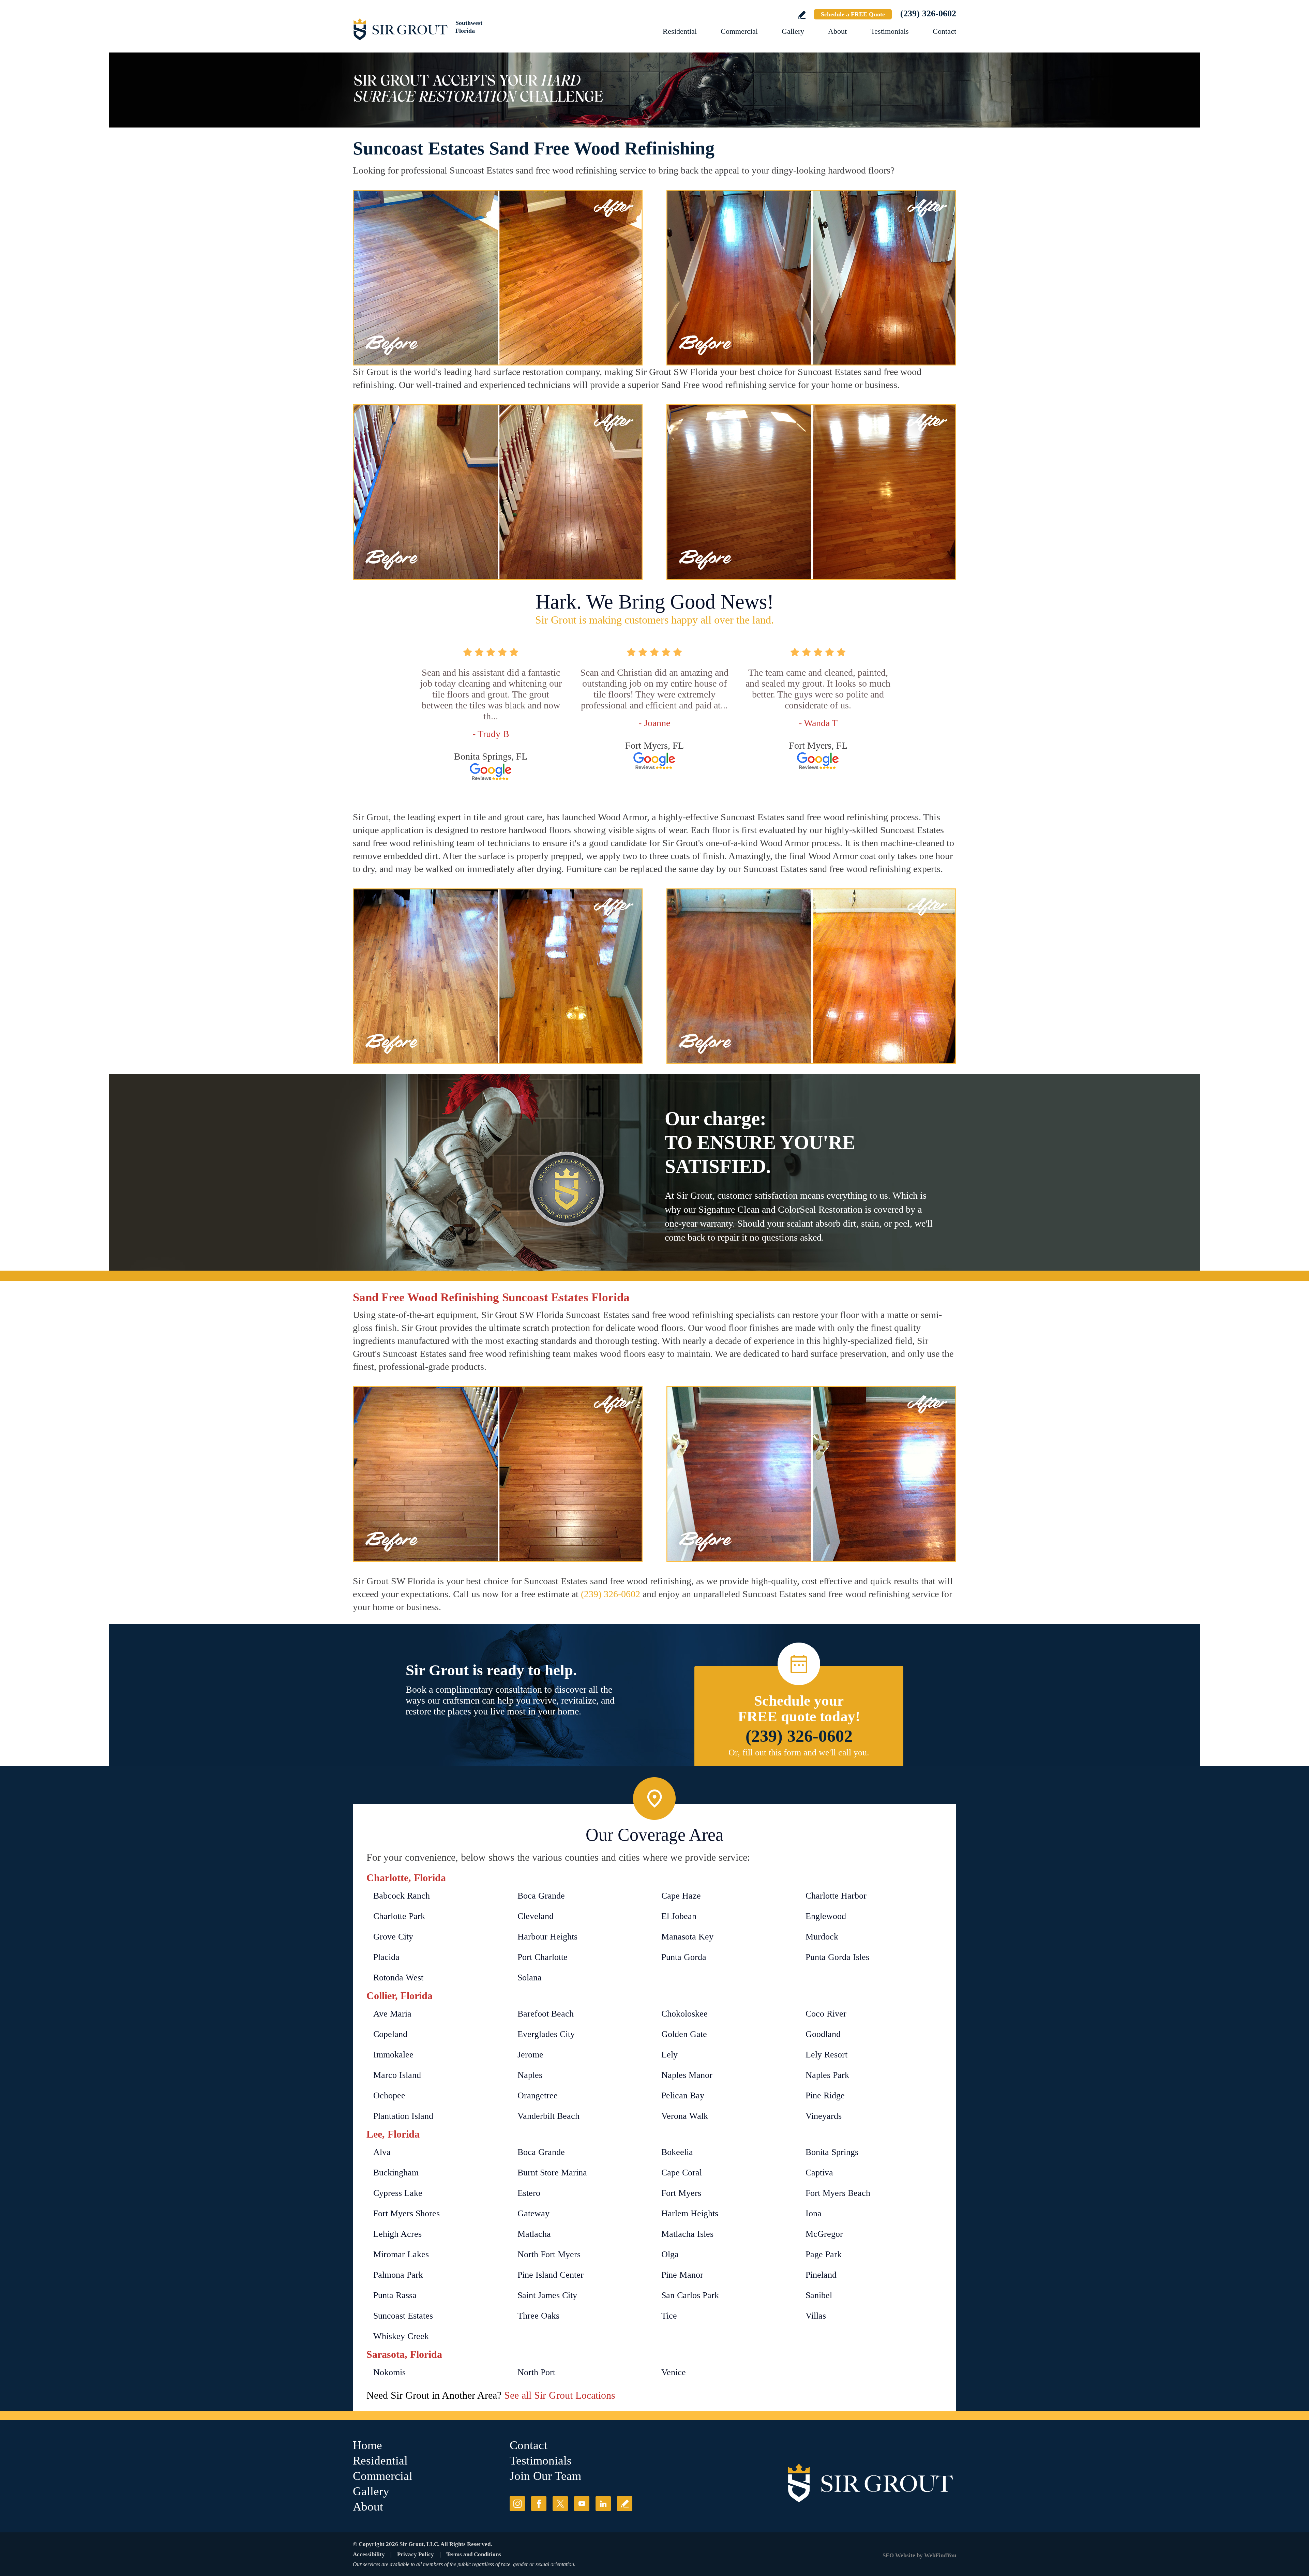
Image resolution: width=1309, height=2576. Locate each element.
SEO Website (899, 2555)
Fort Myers (681, 2193)
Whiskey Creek (401, 2336)
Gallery (793, 31)
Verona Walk (685, 2116)
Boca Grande (541, 1896)
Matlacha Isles (687, 2234)
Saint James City (547, 2295)
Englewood (826, 1916)
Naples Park (827, 2075)
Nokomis (389, 2372)
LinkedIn (603, 2504)
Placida (386, 1957)
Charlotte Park (399, 1916)
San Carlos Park (690, 2295)
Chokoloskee (684, 2014)
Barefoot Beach (546, 2014)
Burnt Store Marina (552, 2173)
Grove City (393, 1937)
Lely (669, 2055)
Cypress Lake (398, 2193)
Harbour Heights (547, 1937)
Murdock (822, 1937)
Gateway (533, 2213)
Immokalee (393, 2055)
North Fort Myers (549, 2254)
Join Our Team (545, 2476)
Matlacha (534, 2234)
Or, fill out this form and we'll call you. (799, 1753)
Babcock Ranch (402, 1896)
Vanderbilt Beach (548, 2116)
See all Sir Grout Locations (560, 2395)
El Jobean (679, 1916)
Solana (530, 1978)
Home (367, 2445)
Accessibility (369, 2554)
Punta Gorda (684, 1957)
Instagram (517, 2504)
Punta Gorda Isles (837, 1957)
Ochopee (389, 2095)
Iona (814, 2213)
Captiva (819, 2173)
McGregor (824, 2234)
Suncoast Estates (403, 2316)
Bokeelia (677, 2152)
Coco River (826, 2014)
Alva (382, 2152)
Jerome (530, 2055)
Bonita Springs (832, 2152)
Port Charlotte (543, 1957)
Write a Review (802, 15)
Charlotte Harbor (836, 1896)
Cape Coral (682, 2173)
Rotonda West (398, 1978)
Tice (669, 2316)
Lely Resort (826, 2055)
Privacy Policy (416, 2554)
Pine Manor (682, 2275)
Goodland (823, 2034)
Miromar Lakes (401, 2254)
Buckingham (396, 2173)
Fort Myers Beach (838, 2193)
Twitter (560, 2504)
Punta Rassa (395, 2295)
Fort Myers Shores (407, 2213)
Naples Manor (687, 2075)
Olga (670, 2254)
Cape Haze (681, 1896)
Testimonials (890, 31)
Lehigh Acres (397, 2234)
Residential (680, 31)
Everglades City (546, 2034)
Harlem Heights (690, 2213)
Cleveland (536, 1916)
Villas (816, 2316)
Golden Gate (684, 2034)
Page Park (824, 2254)
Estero (529, 2193)
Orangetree (538, 2095)
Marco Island (397, 2075)
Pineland (821, 2275)
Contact (944, 31)
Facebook (539, 2504)
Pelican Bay (683, 2095)
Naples (530, 2075)
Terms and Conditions (474, 2554)
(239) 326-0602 (928, 13)
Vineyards (824, 2116)
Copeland (390, 2034)
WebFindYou (940, 2555)
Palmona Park (398, 2275)
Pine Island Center (551, 2275)
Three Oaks (538, 2316)
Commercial (739, 31)
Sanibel (819, 2295)
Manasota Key (687, 1937)
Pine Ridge (825, 2095)
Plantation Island (403, 2116)
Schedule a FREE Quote (853, 14)
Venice (674, 2372)
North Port (536, 2372)
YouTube (582, 2504)
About (837, 31)
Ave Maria (392, 2014)
